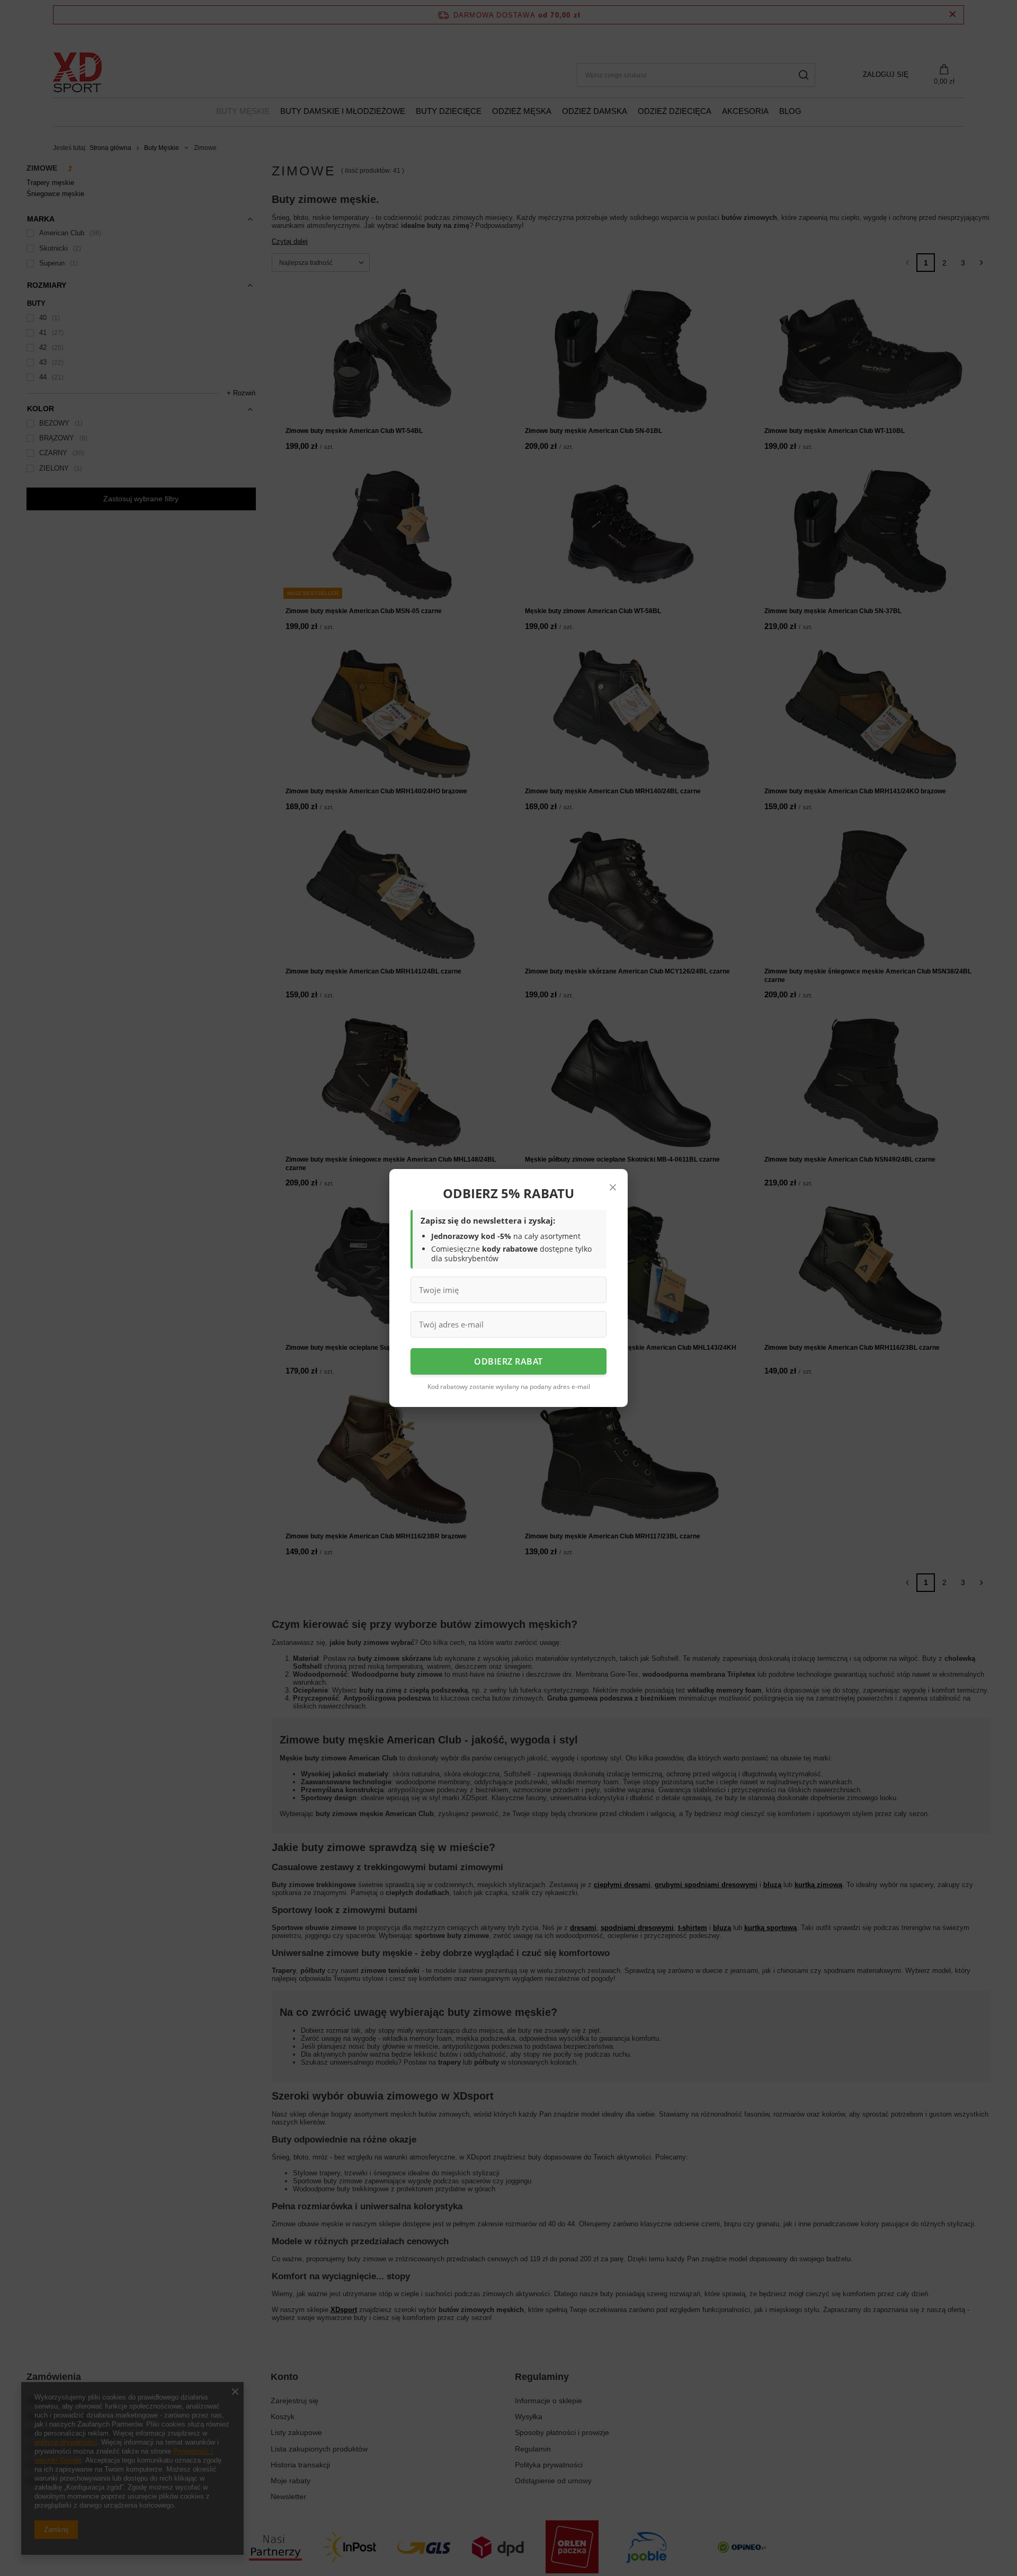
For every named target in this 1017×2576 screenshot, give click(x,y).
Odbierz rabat (508, 1361)
